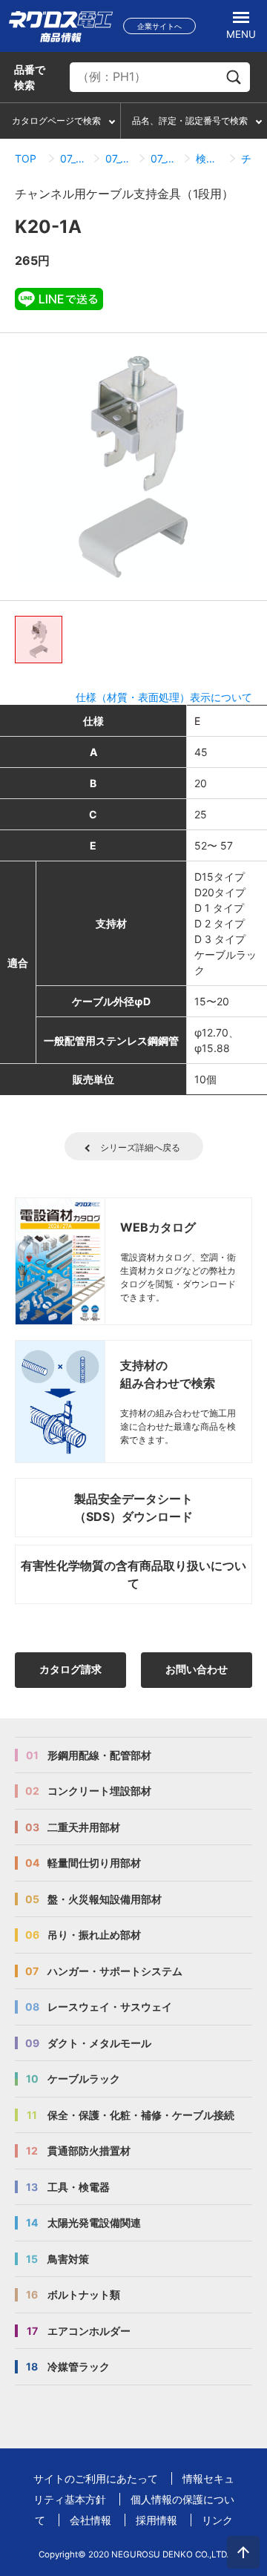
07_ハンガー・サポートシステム (74, 158)
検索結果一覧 (210, 158)
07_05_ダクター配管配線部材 (119, 158)
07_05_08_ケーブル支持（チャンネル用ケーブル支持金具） (164, 158)
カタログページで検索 (56, 121)
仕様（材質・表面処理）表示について (164, 697)
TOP (26, 158)
